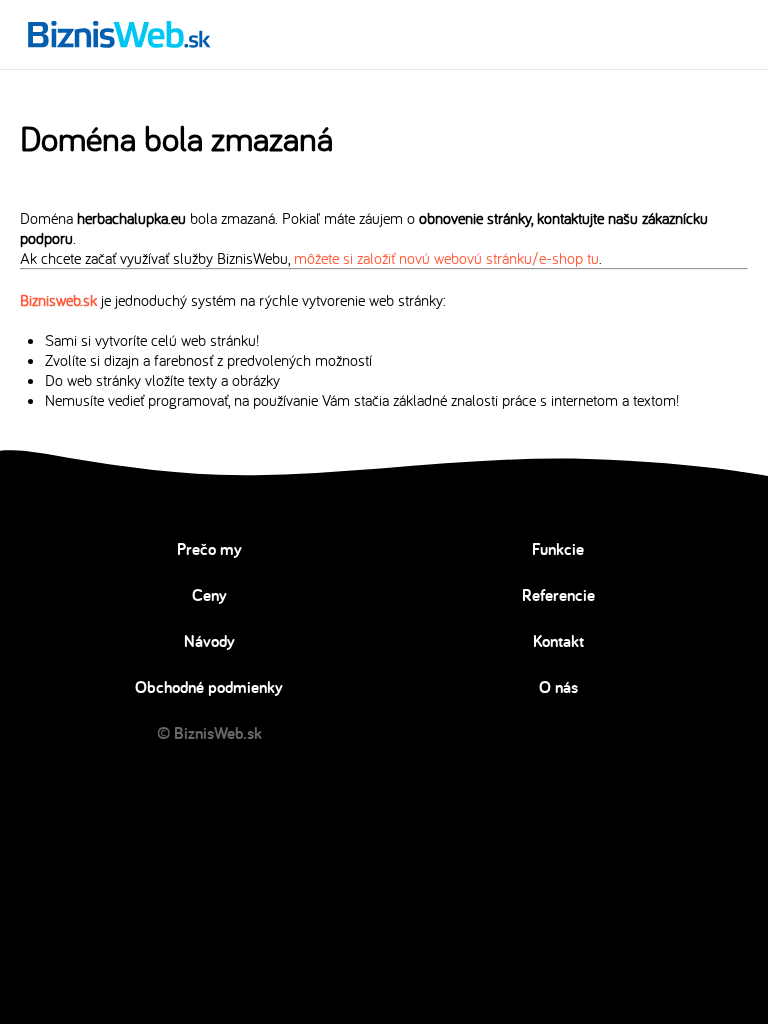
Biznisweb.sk (58, 300)
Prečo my (209, 549)
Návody (209, 641)
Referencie (558, 595)
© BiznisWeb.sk (209, 733)
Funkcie (558, 549)
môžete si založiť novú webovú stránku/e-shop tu (446, 258)
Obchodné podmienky (209, 687)
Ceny (209, 595)
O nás (558, 687)
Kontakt (558, 641)
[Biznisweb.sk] (119, 34)
